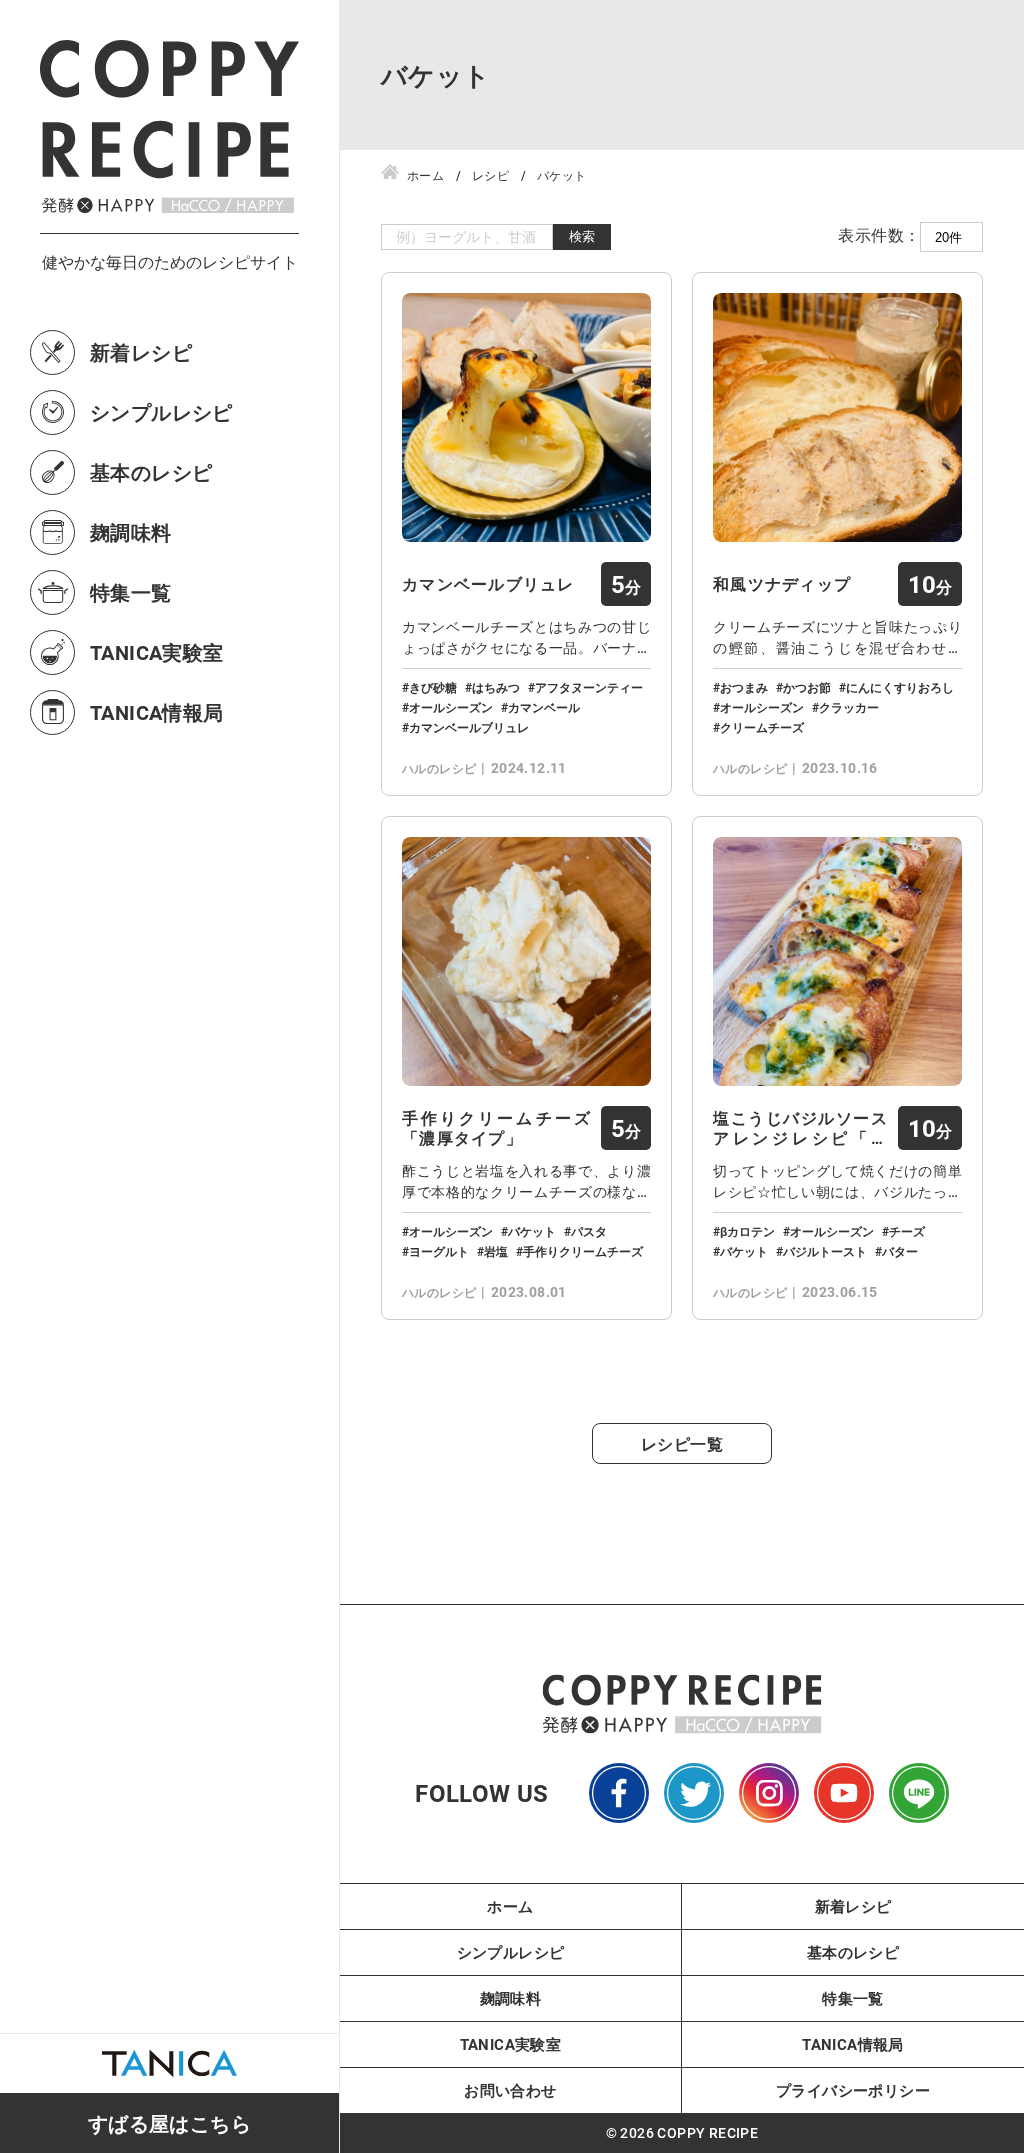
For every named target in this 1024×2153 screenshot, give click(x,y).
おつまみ (744, 687)
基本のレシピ (151, 472)
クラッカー (849, 707)
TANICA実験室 (157, 652)
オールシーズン (451, 707)
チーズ (907, 1231)
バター (900, 1251)
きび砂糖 (433, 687)
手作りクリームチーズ (583, 1251)
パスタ (589, 1231)
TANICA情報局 (157, 712)
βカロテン (747, 1231)
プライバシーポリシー (853, 2090)
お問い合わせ (510, 2090)
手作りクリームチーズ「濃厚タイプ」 (496, 1128)
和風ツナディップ (782, 584)
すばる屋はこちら (169, 2123)
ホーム (510, 1906)
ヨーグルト (439, 1251)
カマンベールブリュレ (488, 584)
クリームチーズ (762, 727)
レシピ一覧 (682, 1443)
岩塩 (496, 1251)
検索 (582, 236)
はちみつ (496, 687)
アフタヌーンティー (589, 687)
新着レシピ (141, 352)
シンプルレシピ (161, 412)
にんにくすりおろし (900, 687)
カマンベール (544, 707)
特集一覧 (131, 592)
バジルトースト (825, 1251)
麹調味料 (131, 532)
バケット (532, 1231)
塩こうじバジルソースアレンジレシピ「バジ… (800, 1128)
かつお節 (807, 687)
